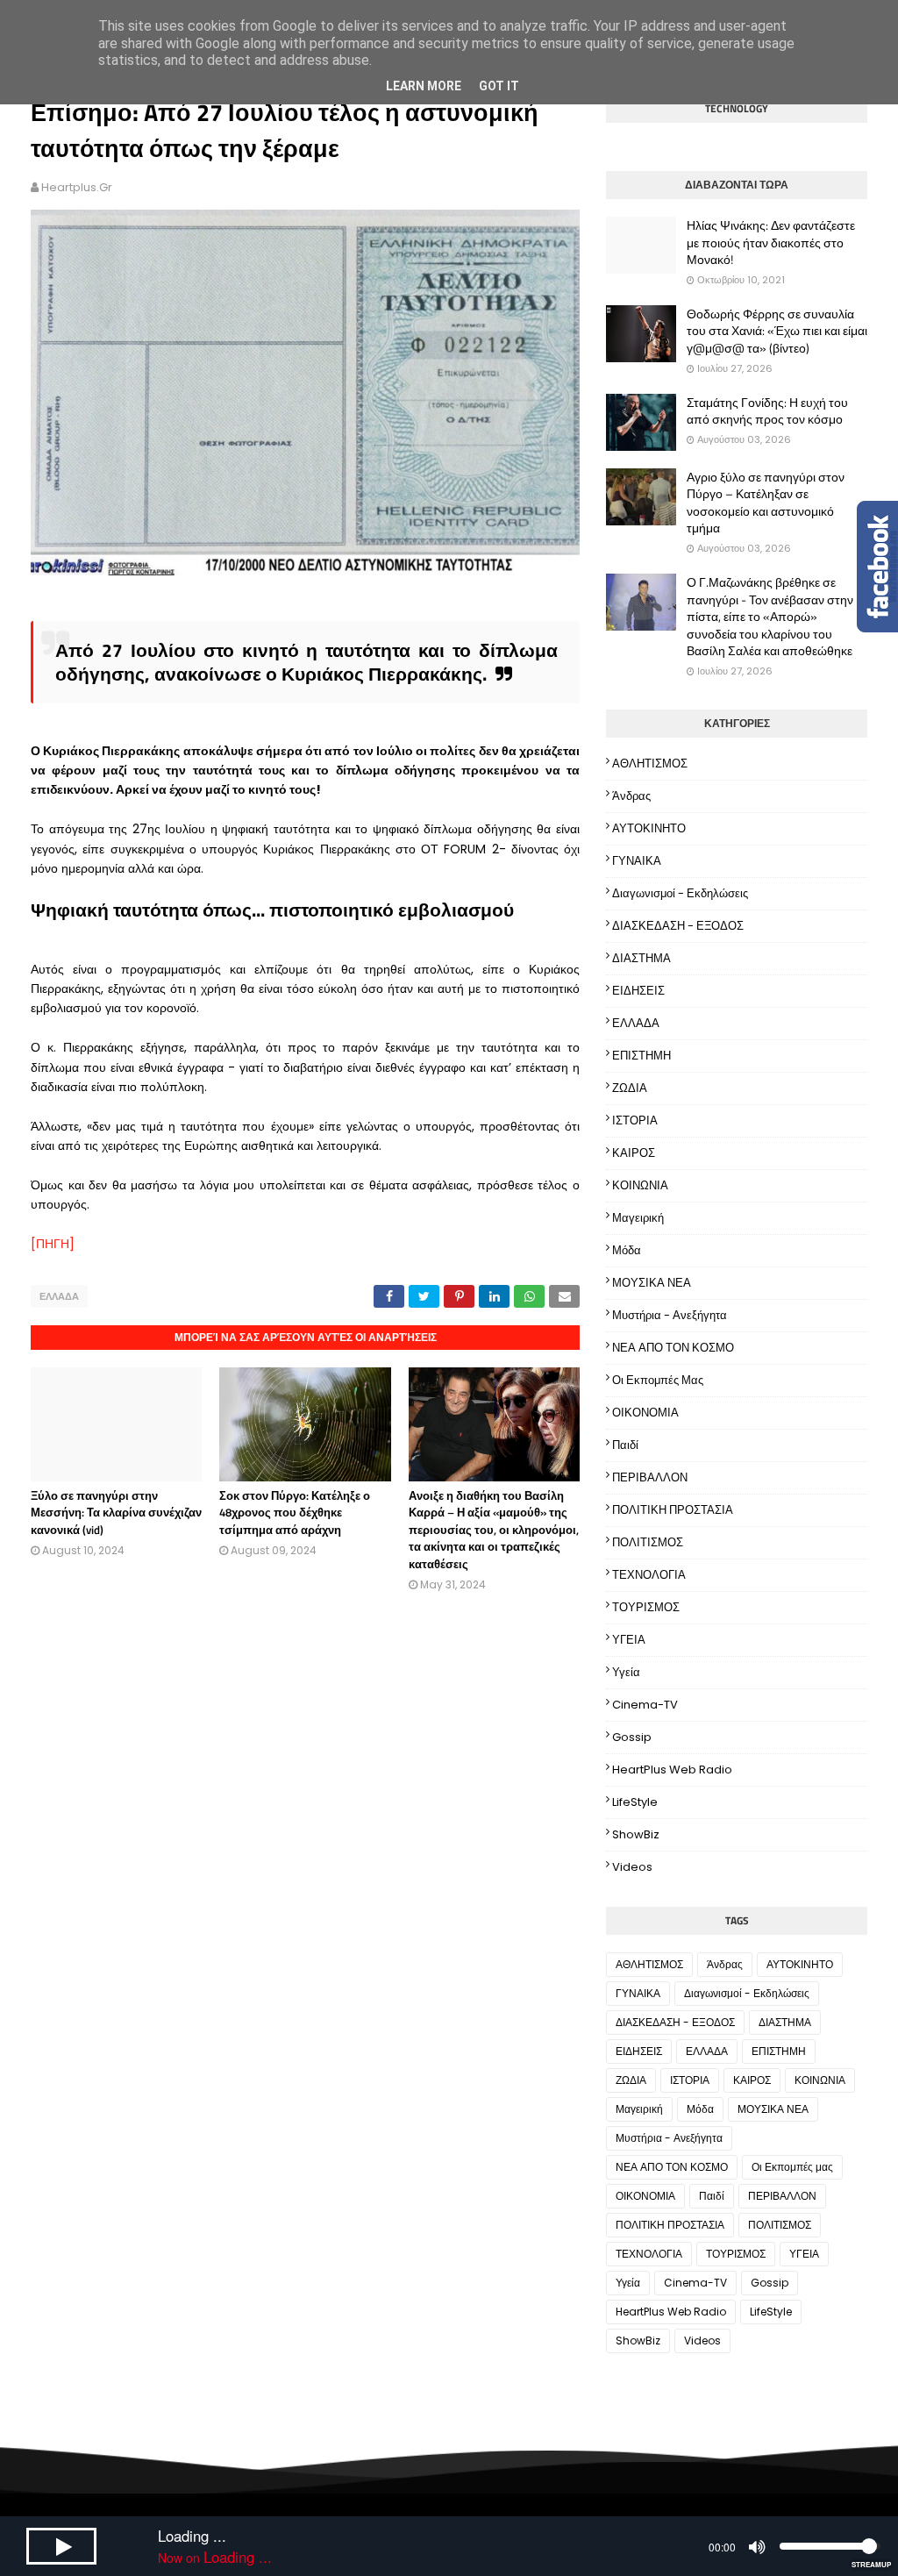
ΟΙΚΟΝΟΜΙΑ (645, 1413)
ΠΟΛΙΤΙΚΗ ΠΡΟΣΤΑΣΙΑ (673, 1510)
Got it (499, 86)
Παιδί (625, 1445)
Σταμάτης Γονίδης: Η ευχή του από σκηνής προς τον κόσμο (767, 411)
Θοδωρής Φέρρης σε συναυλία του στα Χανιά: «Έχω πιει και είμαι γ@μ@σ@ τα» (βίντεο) (777, 331)
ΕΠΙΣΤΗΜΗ (641, 1056)
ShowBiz (636, 1834)
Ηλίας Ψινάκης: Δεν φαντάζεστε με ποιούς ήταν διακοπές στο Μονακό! (771, 243)
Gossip (632, 1737)
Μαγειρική (638, 1218)
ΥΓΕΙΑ (629, 1640)
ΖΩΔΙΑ (630, 1088)
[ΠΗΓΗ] (53, 1244)
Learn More (424, 86)
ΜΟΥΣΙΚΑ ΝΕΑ (652, 1283)
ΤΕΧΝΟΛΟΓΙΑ (649, 1575)
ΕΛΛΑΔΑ (59, 1296)
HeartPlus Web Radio (672, 1770)
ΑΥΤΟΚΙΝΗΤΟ (649, 828)
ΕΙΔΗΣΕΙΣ (638, 991)
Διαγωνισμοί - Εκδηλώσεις (680, 893)
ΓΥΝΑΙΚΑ (637, 861)
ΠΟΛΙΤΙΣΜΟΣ (648, 1542)
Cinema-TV (645, 1705)
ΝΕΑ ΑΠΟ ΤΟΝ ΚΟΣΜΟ (673, 1348)
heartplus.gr (77, 187)
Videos (632, 1867)
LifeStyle (635, 1802)
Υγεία (626, 1672)
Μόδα (627, 1250)
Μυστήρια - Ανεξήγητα (670, 1315)
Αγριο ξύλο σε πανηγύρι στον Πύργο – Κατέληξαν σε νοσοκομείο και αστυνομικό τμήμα (766, 503)
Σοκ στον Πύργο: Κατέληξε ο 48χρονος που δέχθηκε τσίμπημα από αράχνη (295, 1513)
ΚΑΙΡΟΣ (634, 1153)
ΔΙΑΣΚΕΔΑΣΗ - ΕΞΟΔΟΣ (678, 926)
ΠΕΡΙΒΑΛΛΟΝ (650, 1477)
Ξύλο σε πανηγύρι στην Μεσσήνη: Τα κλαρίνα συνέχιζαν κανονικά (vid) (116, 1513)
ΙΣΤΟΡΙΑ (635, 1120)
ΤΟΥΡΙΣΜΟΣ (646, 1607)
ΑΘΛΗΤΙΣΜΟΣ (650, 764)
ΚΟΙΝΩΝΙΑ (640, 1185)
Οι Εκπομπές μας (658, 1380)
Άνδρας (631, 796)
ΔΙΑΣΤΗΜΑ (641, 958)
